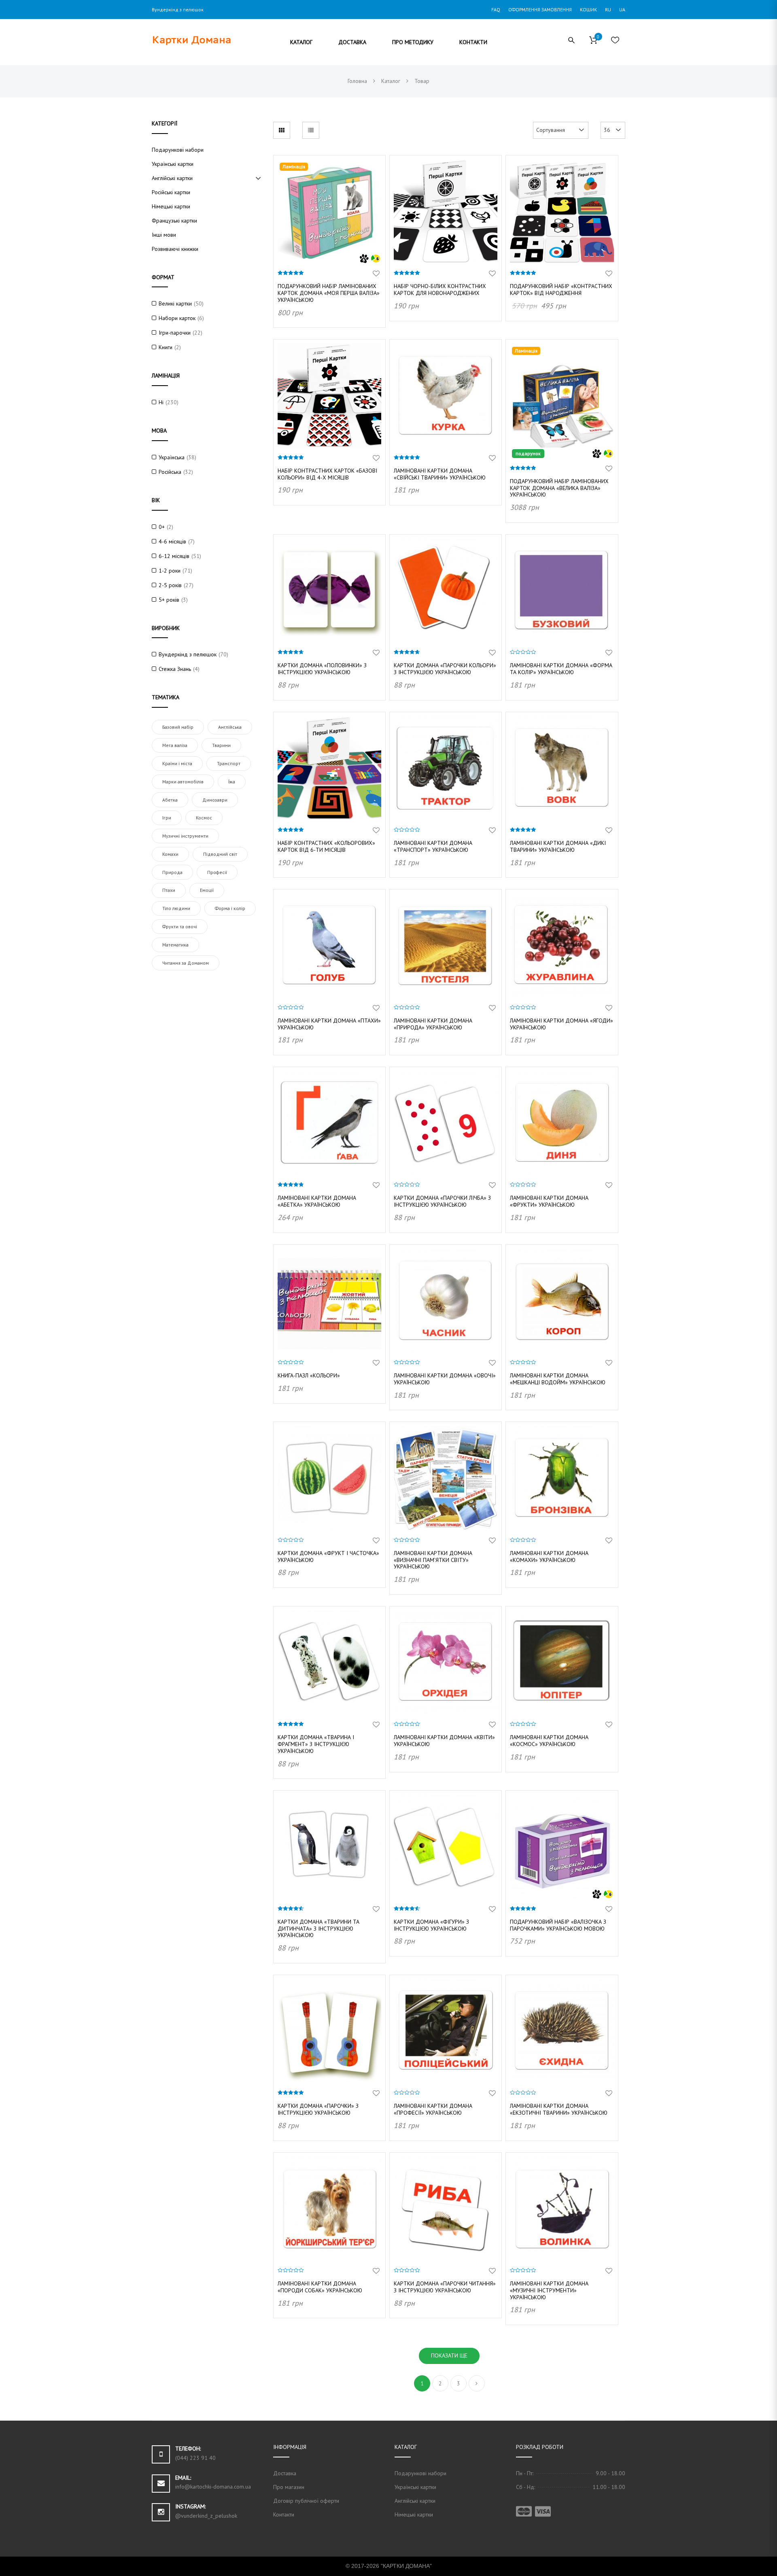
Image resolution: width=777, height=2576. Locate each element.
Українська (172, 457)
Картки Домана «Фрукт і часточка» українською (328, 1556)
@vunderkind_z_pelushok (206, 2516)
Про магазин (289, 2487)
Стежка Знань (175, 669)
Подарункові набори (178, 150)
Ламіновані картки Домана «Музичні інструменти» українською (549, 2290)
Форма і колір (230, 908)
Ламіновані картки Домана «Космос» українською (549, 1741)
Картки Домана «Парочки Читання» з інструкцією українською (445, 2287)
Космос (204, 818)
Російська (170, 472)
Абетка (170, 800)
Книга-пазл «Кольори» (309, 1375)
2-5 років (170, 585)
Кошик (588, 10)
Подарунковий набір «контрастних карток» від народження (561, 290)
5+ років (169, 600)
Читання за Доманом (186, 963)
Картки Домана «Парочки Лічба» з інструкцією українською (442, 1201)
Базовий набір (178, 727)
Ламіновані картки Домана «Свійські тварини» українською (440, 474)
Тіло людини (176, 908)
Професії (217, 872)
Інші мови (164, 235)
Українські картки (173, 164)
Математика (175, 945)
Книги (166, 347)
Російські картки (171, 192)
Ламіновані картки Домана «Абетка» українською (317, 1201)
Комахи (170, 854)
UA (622, 10)
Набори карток (177, 318)
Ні (161, 402)
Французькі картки (174, 221)
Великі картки (175, 303)
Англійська (230, 727)
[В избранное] (376, 274)
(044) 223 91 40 (195, 2458)
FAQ (496, 10)
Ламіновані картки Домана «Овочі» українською (445, 1379)
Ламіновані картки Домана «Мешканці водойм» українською (558, 1379)
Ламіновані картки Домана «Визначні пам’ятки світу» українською (433, 1560)
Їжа (232, 782)
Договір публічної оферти (306, 2501)
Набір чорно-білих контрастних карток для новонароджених (440, 290)
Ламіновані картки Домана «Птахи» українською (329, 1024)
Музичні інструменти (185, 836)
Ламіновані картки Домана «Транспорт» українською (433, 846)
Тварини (221, 745)
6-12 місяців (174, 556)
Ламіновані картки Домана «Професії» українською (433, 2109)
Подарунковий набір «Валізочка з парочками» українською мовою (558, 1925)
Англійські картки (172, 178)
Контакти (284, 2514)
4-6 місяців (172, 541)
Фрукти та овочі (180, 926)
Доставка (285, 2473)
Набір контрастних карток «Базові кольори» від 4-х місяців (327, 474)
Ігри (167, 818)
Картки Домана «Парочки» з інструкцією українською (318, 2109)
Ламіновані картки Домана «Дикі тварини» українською (558, 846)
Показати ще (449, 2355)
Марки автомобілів (183, 782)
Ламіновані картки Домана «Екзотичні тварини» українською (559, 2109)
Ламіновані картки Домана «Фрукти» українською (549, 1201)
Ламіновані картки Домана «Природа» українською (433, 1024)
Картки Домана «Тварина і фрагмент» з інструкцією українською (316, 1744)
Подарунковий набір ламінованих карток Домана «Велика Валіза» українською (559, 488)
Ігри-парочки (175, 333)
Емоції (207, 890)
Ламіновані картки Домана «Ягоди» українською (562, 1024)
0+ (162, 527)
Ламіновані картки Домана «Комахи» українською (549, 1556)
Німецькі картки (171, 206)
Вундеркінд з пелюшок (188, 654)
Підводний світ (220, 854)
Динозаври (215, 800)
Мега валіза (175, 745)
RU (608, 10)
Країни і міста (177, 763)
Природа (172, 872)
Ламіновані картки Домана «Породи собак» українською (320, 2287)
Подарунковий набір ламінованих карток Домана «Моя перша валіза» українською (329, 293)
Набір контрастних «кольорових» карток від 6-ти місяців (326, 846)
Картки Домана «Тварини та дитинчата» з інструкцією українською (318, 1929)
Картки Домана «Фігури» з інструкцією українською (431, 1925)
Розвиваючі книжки (175, 249)
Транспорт (229, 763)
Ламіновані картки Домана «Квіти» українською (444, 1741)
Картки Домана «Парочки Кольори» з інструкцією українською (445, 669)
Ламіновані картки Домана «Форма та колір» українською (561, 669)
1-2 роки (170, 571)
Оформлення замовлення (540, 10)
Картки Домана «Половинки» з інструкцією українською (322, 669)
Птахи (169, 890)
